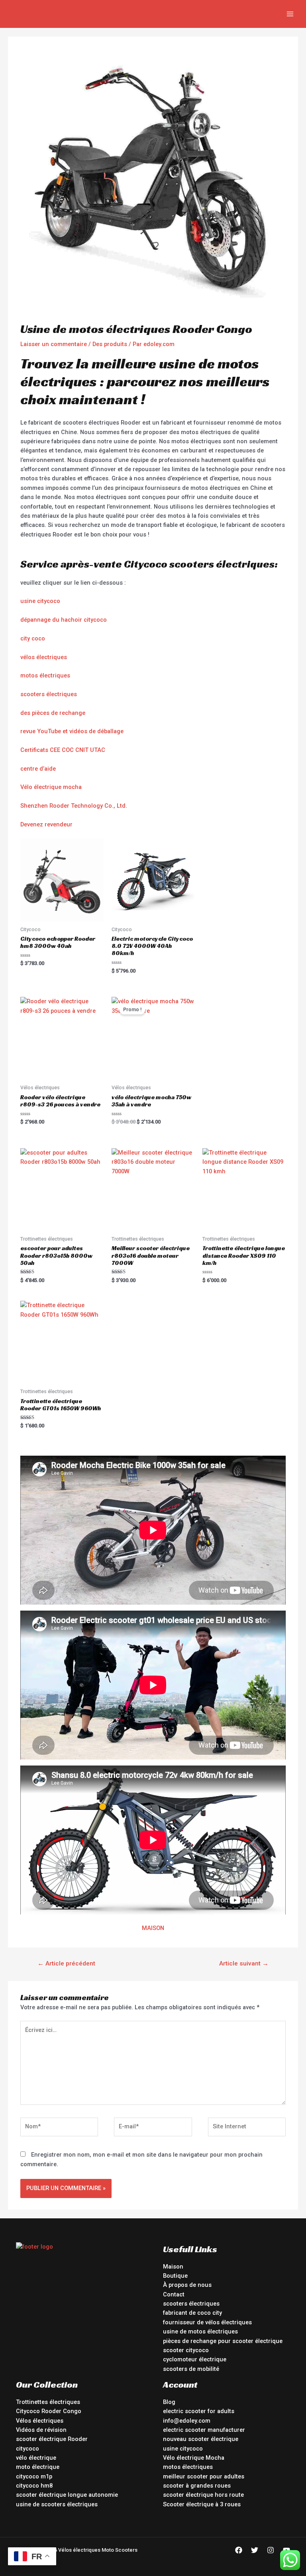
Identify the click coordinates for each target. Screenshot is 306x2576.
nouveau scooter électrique (201, 2439)
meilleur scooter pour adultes (204, 2476)
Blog (169, 2402)
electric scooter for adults (199, 2411)
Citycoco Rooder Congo (49, 2411)
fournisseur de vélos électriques (207, 2322)
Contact (174, 2294)
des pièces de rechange (53, 713)
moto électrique (38, 2467)
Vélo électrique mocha (51, 787)
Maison (173, 2267)
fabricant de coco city (192, 2313)
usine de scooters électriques (57, 2504)
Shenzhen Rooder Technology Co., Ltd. (74, 806)
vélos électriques (44, 657)
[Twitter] (255, 2550)
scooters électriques (49, 694)
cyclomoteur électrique (195, 2359)
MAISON (153, 1928)
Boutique (175, 2276)
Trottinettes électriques (48, 2402)
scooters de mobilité (191, 2369)
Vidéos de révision (41, 2430)
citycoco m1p (34, 2476)
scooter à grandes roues (197, 2486)
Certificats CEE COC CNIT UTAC (63, 750)
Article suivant (244, 1963)
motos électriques (45, 675)
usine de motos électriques (200, 2331)
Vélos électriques (40, 2421)
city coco (33, 638)
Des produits (110, 344)
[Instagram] (271, 2550)
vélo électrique (36, 2458)
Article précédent (66, 1963)
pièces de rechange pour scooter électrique (223, 2341)
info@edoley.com (187, 2421)
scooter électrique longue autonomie (67, 2495)
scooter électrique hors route (203, 2495)
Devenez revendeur (46, 824)
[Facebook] (239, 2550)
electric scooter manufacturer (204, 2430)
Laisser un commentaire (54, 344)
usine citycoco (40, 601)
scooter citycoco (186, 2350)
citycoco (27, 2449)
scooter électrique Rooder (52, 2439)
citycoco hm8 (34, 2486)
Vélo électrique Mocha (194, 2458)
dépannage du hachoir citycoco (64, 620)
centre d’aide (38, 769)
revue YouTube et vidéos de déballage (72, 731)
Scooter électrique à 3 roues (202, 2504)
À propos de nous (187, 2285)
